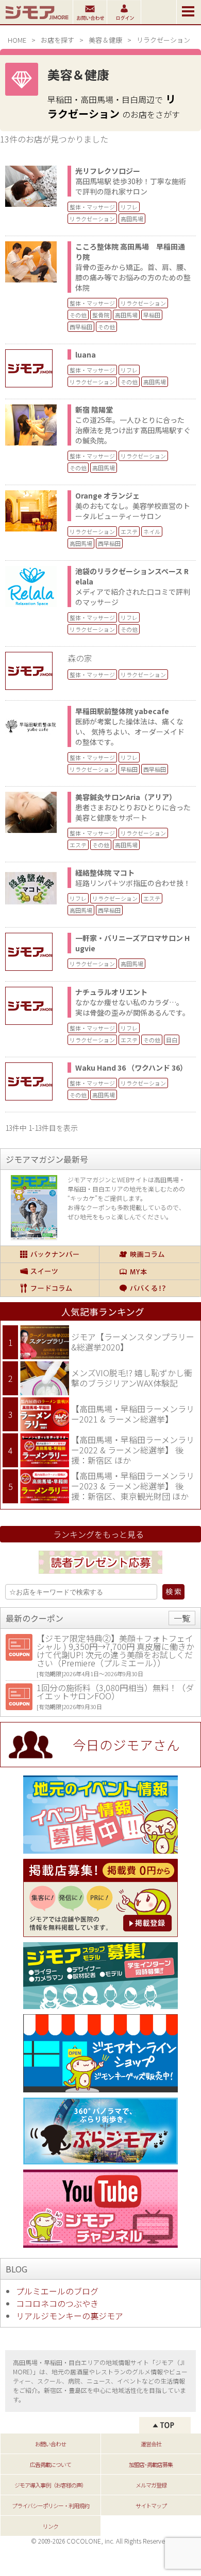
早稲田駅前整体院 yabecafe (122, 711)
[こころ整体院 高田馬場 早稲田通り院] (31, 279)
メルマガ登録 (151, 2485)
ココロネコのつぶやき (57, 2303)
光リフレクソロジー (108, 171)
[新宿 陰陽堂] (31, 442)
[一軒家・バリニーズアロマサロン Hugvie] (34, 952)
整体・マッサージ (92, 207)
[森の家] (34, 671)
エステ (129, 531)
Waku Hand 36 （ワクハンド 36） (131, 1068)
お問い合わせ (51, 2444)
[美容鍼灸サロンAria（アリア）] (31, 829)
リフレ (129, 207)
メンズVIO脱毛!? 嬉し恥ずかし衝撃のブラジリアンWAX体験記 (132, 1378)
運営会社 (151, 2444)
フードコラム (50, 1288)
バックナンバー (50, 1254)
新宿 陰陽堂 (94, 410)
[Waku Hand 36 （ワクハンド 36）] (34, 1081)
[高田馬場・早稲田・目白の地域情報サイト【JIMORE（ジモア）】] (36, 21)
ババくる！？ (150, 1288)
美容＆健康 (105, 40)
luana (86, 354)
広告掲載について (51, 2464)
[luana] (34, 368)
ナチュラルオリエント (111, 992)
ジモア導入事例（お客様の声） (51, 2485)
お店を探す (57, 40)
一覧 (182, 1618)
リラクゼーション (92, 219)
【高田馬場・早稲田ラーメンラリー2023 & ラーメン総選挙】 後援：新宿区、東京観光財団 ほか (133, 1486)
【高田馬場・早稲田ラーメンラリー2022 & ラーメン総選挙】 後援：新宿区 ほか (133, 1450)
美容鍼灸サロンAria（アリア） (126, 797)
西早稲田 (81, 327)
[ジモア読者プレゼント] (100, 1575)
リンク (51, 2526)
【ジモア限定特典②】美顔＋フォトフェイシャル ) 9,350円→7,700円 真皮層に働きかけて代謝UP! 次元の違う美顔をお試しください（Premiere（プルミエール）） (115, 1650)
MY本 (150, 1271)
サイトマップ (151, 2506)
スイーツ (50, 1271)
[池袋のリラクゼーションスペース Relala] (31, 603)
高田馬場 (132, 219)
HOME (17, 40)
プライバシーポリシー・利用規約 (51, 2506)
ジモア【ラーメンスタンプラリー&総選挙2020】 (133, 1342)
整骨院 (101, 315)
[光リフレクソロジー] (31, 203)
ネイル (152, 531)
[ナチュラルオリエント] (34, 1006)
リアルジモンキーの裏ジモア (70, 2316)
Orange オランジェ (107, 495)
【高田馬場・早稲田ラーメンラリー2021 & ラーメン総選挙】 (133, 1414)
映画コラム (150, 1254)
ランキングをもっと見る (98, 1534)
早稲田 (152, 315)
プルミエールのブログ (57, 2291)
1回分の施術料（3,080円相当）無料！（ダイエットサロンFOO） (115, 1692)
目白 (172, 1040)
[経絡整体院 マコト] (31, 905)
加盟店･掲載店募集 (151, 2464)
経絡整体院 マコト (105, 873)
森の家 (80, 658)
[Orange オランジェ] (31, 528)
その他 (78, 315)
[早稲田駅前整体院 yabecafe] (31, 743)
